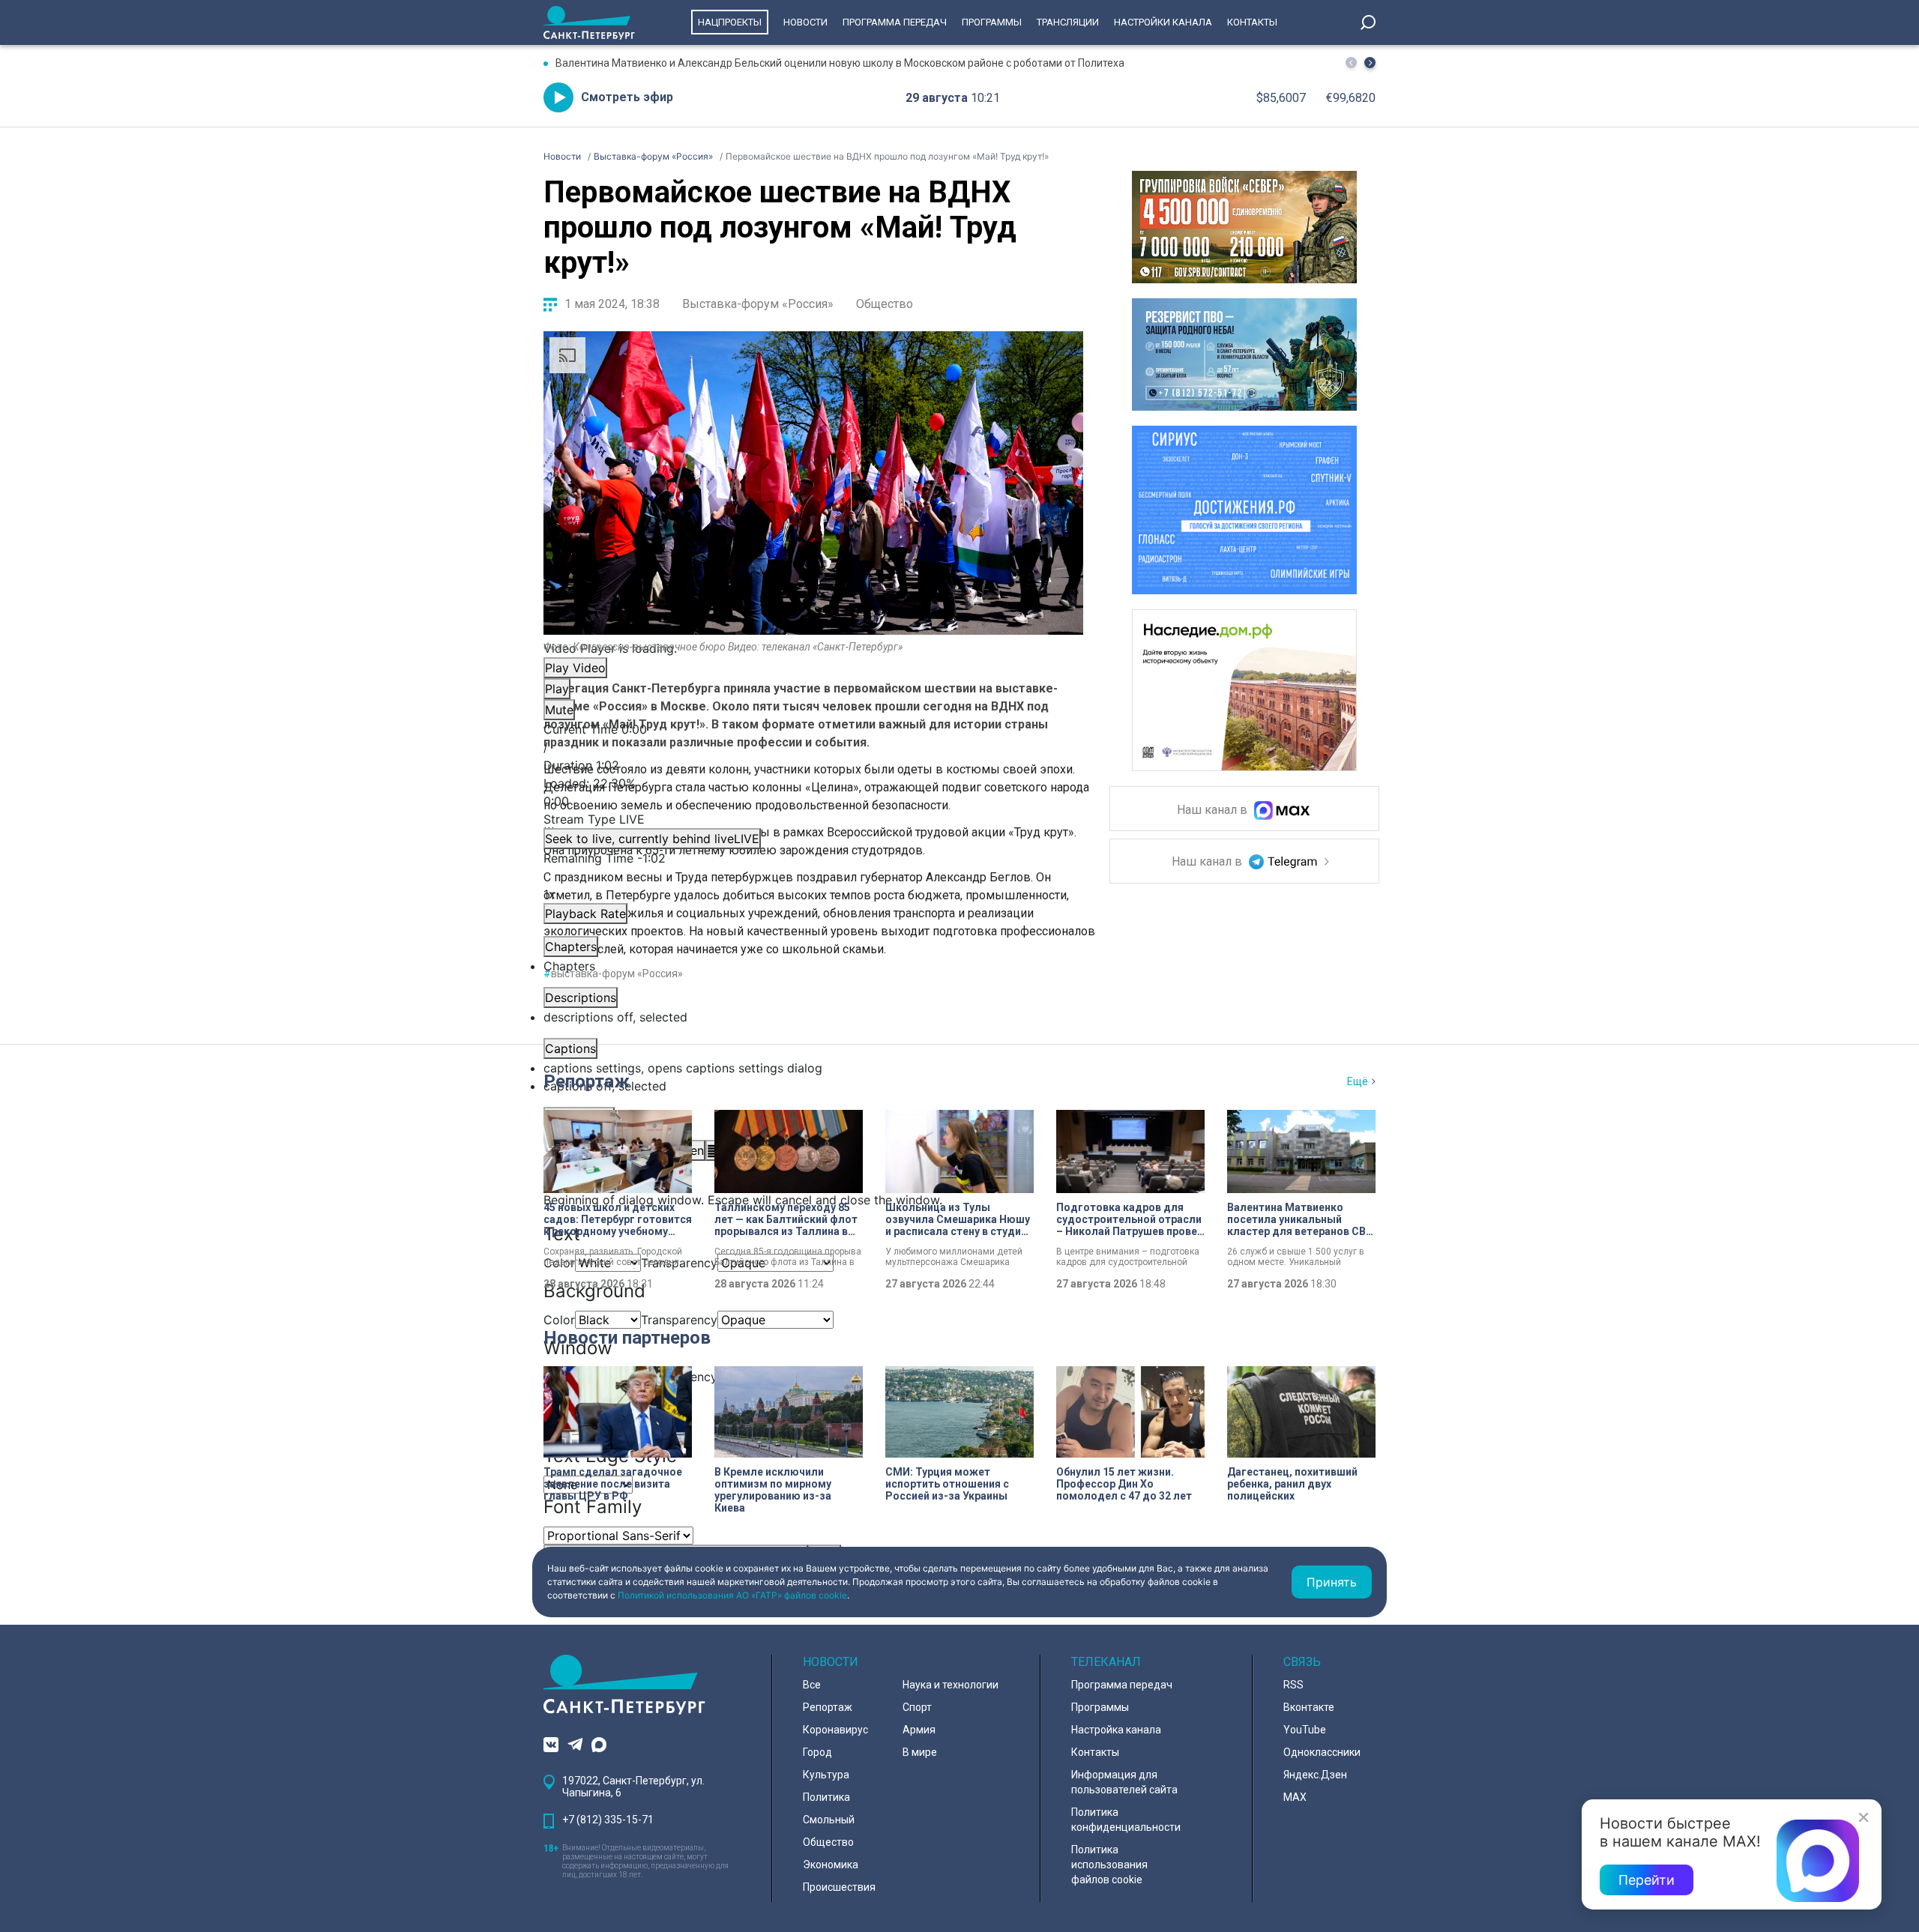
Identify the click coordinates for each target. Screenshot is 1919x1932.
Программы (992, 22)
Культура (826, 1775)
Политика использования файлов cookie (1109, 1865)
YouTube (1305, 1730)
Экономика (831, 1865)
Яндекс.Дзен (1315, 1775)
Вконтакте (1309, 1707)
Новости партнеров (627, 1338)
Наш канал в (1214, 810)
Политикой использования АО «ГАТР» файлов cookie (732, 1595)
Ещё (1358, 1081)
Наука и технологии (951, 1685)
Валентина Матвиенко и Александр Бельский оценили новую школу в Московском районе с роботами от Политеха (840, 63)
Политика (826, 1797)
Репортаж (587, 1081)
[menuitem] (813, 1068)
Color (559, 1320)
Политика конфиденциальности (1126, 1820)
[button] (1370, 63)
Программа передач (895, 22)
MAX (1295, 1797)
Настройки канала (1163, 22)
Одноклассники (1322, 1752)
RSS (1293, 1685)
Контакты (1252, 22)
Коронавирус (835, 1730)
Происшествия (839, 1887)
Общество (885, 304)
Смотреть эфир (627, 97)
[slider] (813, 792)
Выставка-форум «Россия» (758, 304)
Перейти (1647, 1880)
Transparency (679, 1320)
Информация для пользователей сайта (1124, 1782)
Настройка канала (1116, 1730)
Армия (919, 1730)
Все (812, 1685)
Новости (805, 22)
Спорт (917, 1707)
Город (817, 1752)
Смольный (829, 1820)
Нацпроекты (730, 22)
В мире (920, 1752)
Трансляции (1068, 22)
